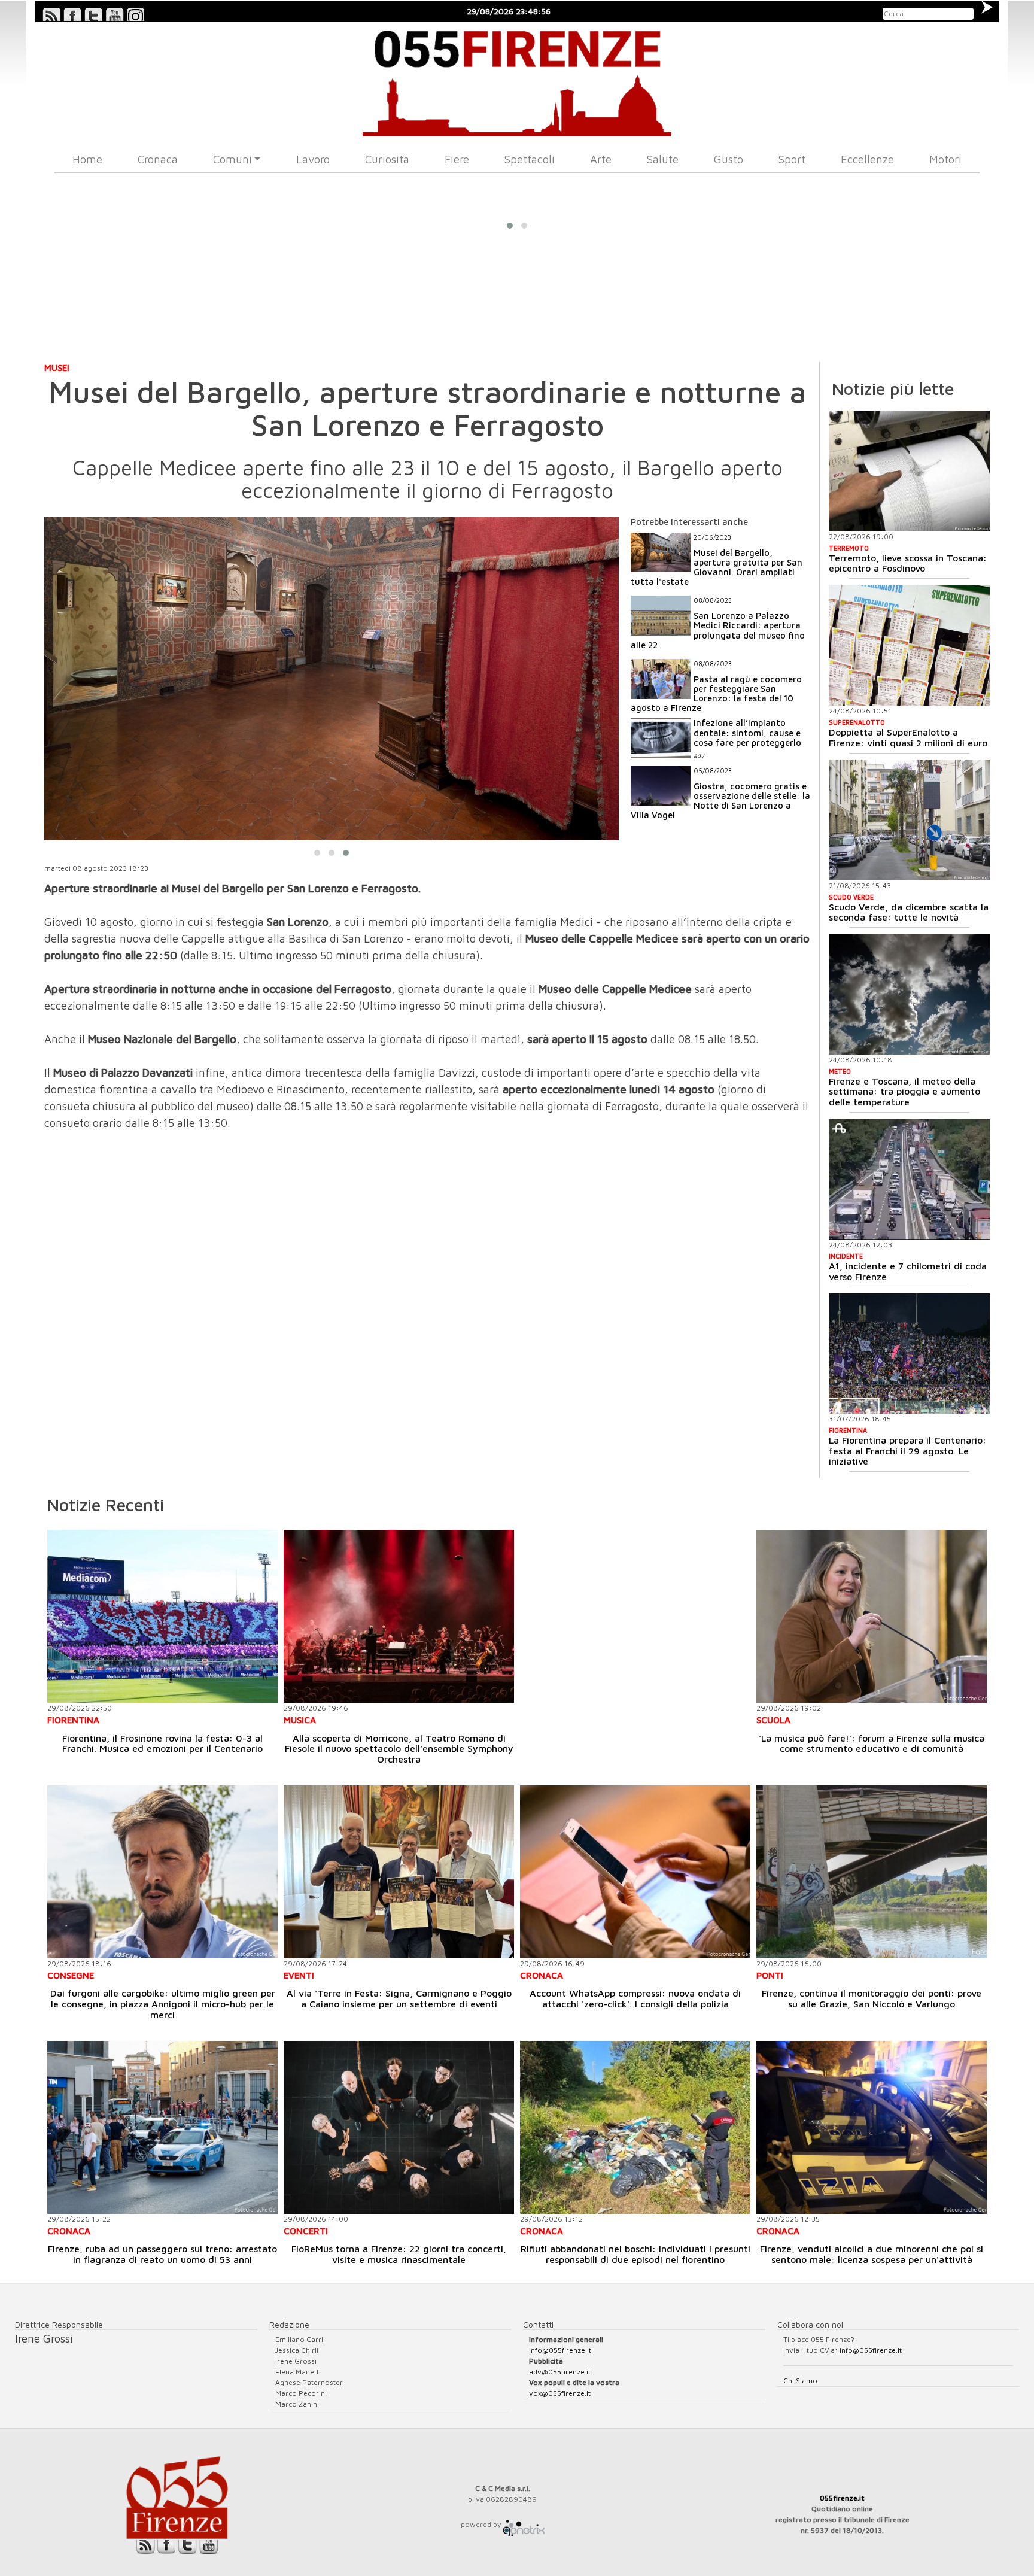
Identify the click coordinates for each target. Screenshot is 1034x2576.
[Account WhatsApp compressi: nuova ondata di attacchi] (635, 1872)
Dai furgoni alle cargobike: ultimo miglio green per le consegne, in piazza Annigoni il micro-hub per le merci (163, 2004)
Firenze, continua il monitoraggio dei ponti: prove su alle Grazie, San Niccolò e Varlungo (872, 1998)
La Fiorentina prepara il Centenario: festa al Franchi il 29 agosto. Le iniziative (907, 1450)
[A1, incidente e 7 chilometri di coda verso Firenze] (909, 1179)
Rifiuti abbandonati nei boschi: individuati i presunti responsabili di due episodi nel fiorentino (635, 2254)
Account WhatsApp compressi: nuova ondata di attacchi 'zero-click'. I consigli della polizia (635, 1998)
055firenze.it (842, 2498)
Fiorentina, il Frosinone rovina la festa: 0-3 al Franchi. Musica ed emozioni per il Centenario (162, 1743)
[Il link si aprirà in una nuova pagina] (524, 2524)
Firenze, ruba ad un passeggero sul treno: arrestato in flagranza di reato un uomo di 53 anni (162, 2254)
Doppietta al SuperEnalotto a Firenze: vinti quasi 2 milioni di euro (908, 737)
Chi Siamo (800, 2381)
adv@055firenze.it (560, 2372)
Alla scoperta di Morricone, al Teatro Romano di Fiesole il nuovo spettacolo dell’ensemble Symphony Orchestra (399, 1749)
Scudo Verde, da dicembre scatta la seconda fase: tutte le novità (909, 912)
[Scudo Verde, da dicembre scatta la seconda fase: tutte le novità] (909, 820)
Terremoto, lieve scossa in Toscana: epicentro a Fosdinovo (908, 563)
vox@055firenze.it (560, 2393)
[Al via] (399, 1872)
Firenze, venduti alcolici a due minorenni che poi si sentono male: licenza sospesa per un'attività (872, 2254)
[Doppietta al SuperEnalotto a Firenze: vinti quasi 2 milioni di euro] (909, 645)
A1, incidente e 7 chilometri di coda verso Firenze (908, 1271)
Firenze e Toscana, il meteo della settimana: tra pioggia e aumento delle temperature (904, 1091)
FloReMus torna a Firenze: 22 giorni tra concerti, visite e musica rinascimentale (399, 2254)
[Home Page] (517, 79)
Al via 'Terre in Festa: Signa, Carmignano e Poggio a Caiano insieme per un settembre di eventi (399, 1998)
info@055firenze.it (560, 2350)
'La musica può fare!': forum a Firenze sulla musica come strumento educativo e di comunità (872, 1743)
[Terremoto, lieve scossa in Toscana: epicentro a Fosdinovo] (909, 471)
